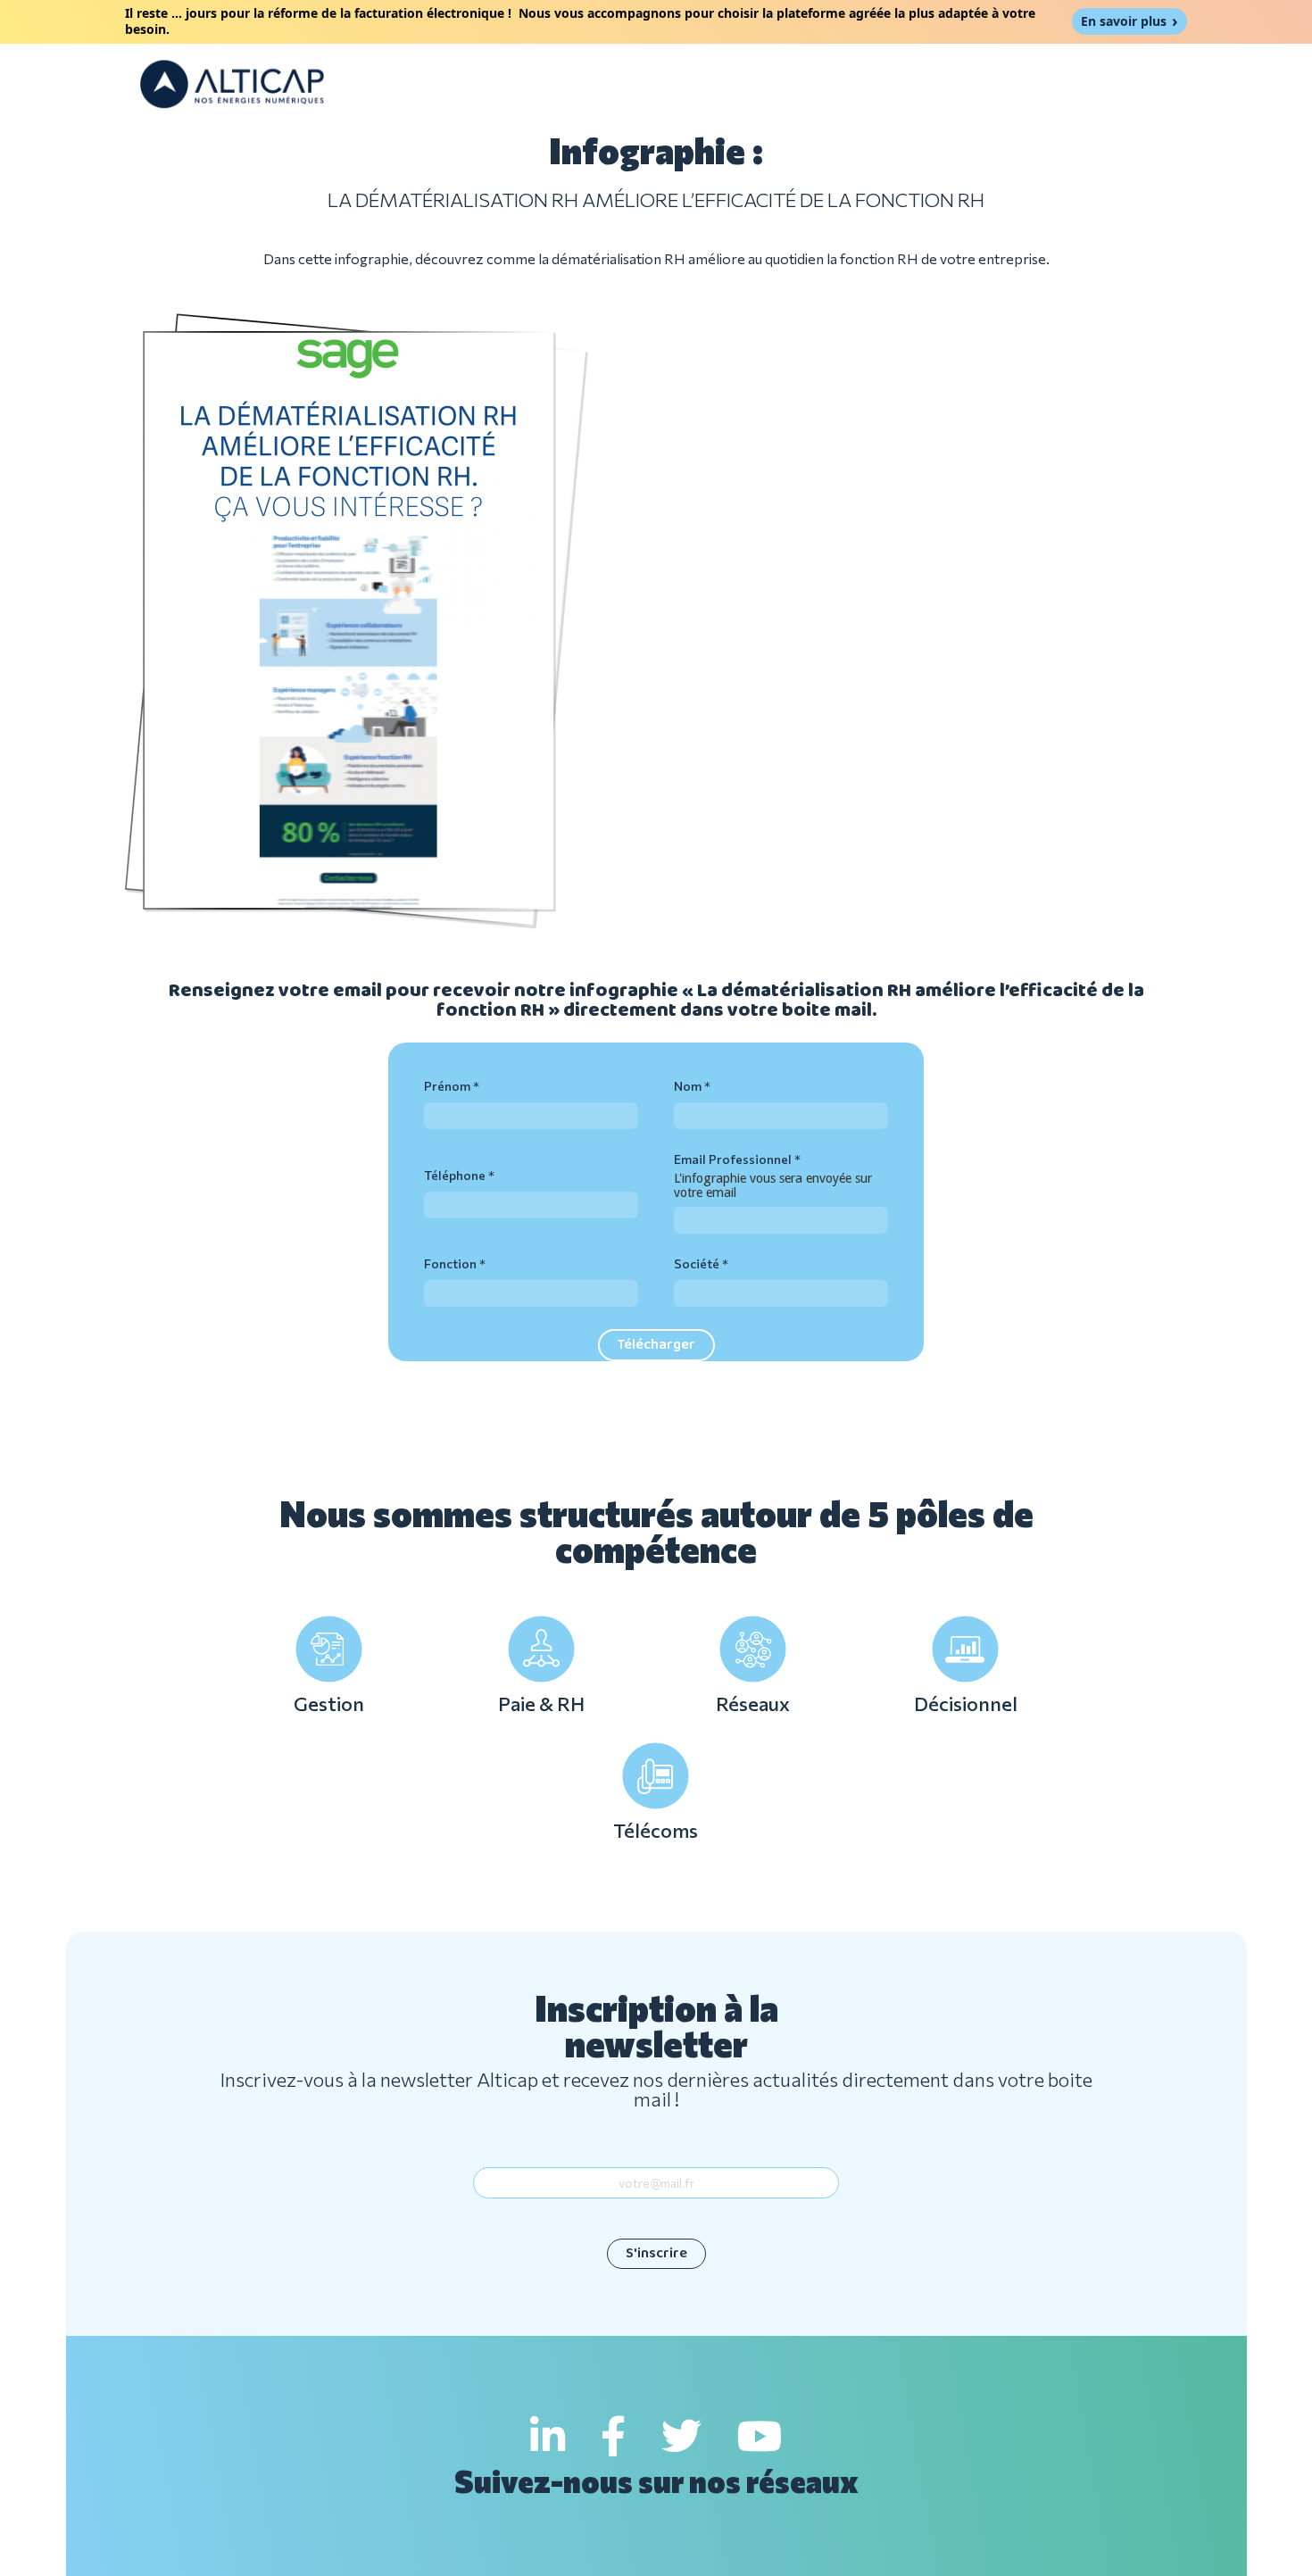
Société (697, 1263)
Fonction (450, 1263)
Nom (688, 1086)
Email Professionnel (733, 1159)
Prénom (447, 1086)
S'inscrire (656, 2253)
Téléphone (455, 1175)
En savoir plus (1124, 21)
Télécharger (656, 1345)
